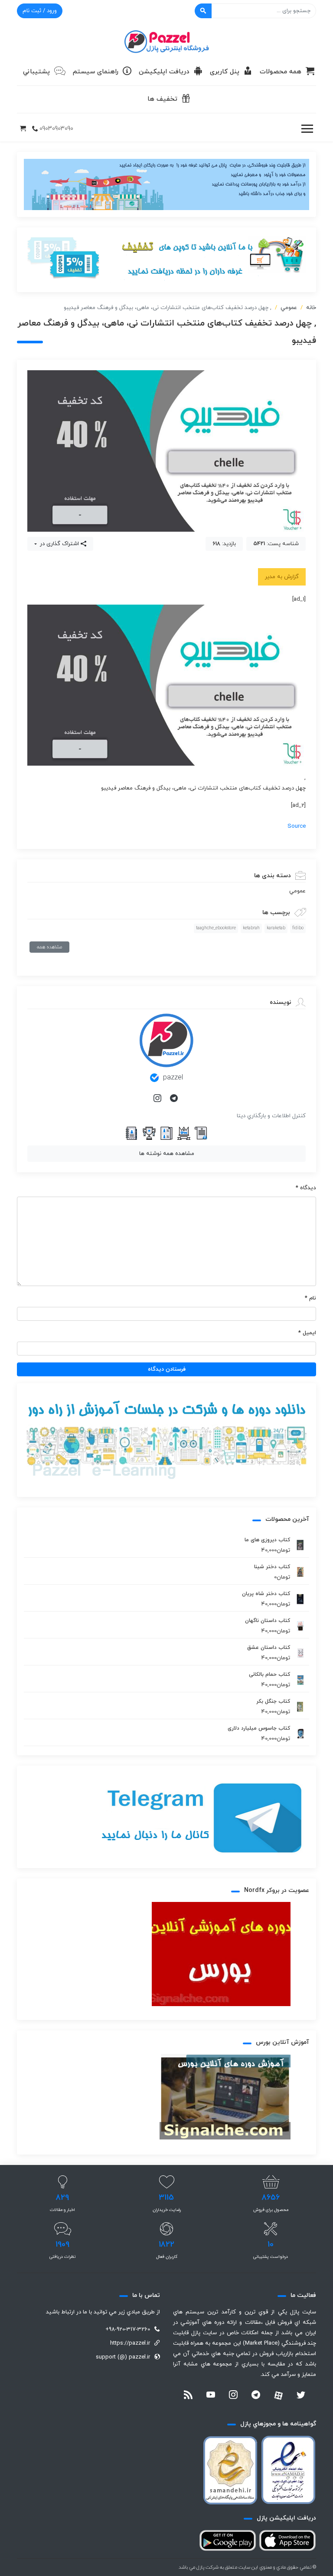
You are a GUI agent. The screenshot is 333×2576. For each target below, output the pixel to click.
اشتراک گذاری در (59, 544)
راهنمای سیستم (96, 72)
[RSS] (188, 2396)
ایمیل (307, 1333)
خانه (311, 308)
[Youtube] (211, 2396)
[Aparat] (278, 2395)
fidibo (298, 928)
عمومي (289, 308)
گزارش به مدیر (282, 577)
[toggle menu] (307, 129)
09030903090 (56, 129)
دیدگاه (306, 1188)
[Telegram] (175, 1099)
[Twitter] (301, 2396)
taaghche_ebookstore (216, 928)
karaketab (276, 928)
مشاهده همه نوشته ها (167, 1154)
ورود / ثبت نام (40, 11)
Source (297, 826)
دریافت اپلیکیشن (164, 72)
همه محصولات (281, 72)
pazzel (173, 1078)
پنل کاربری (225, 72)
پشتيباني (36, 72)
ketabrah (251, 928)
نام (310, 1298)
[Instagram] (158, 1099)
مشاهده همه (49, 947)
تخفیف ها (162, 99)
